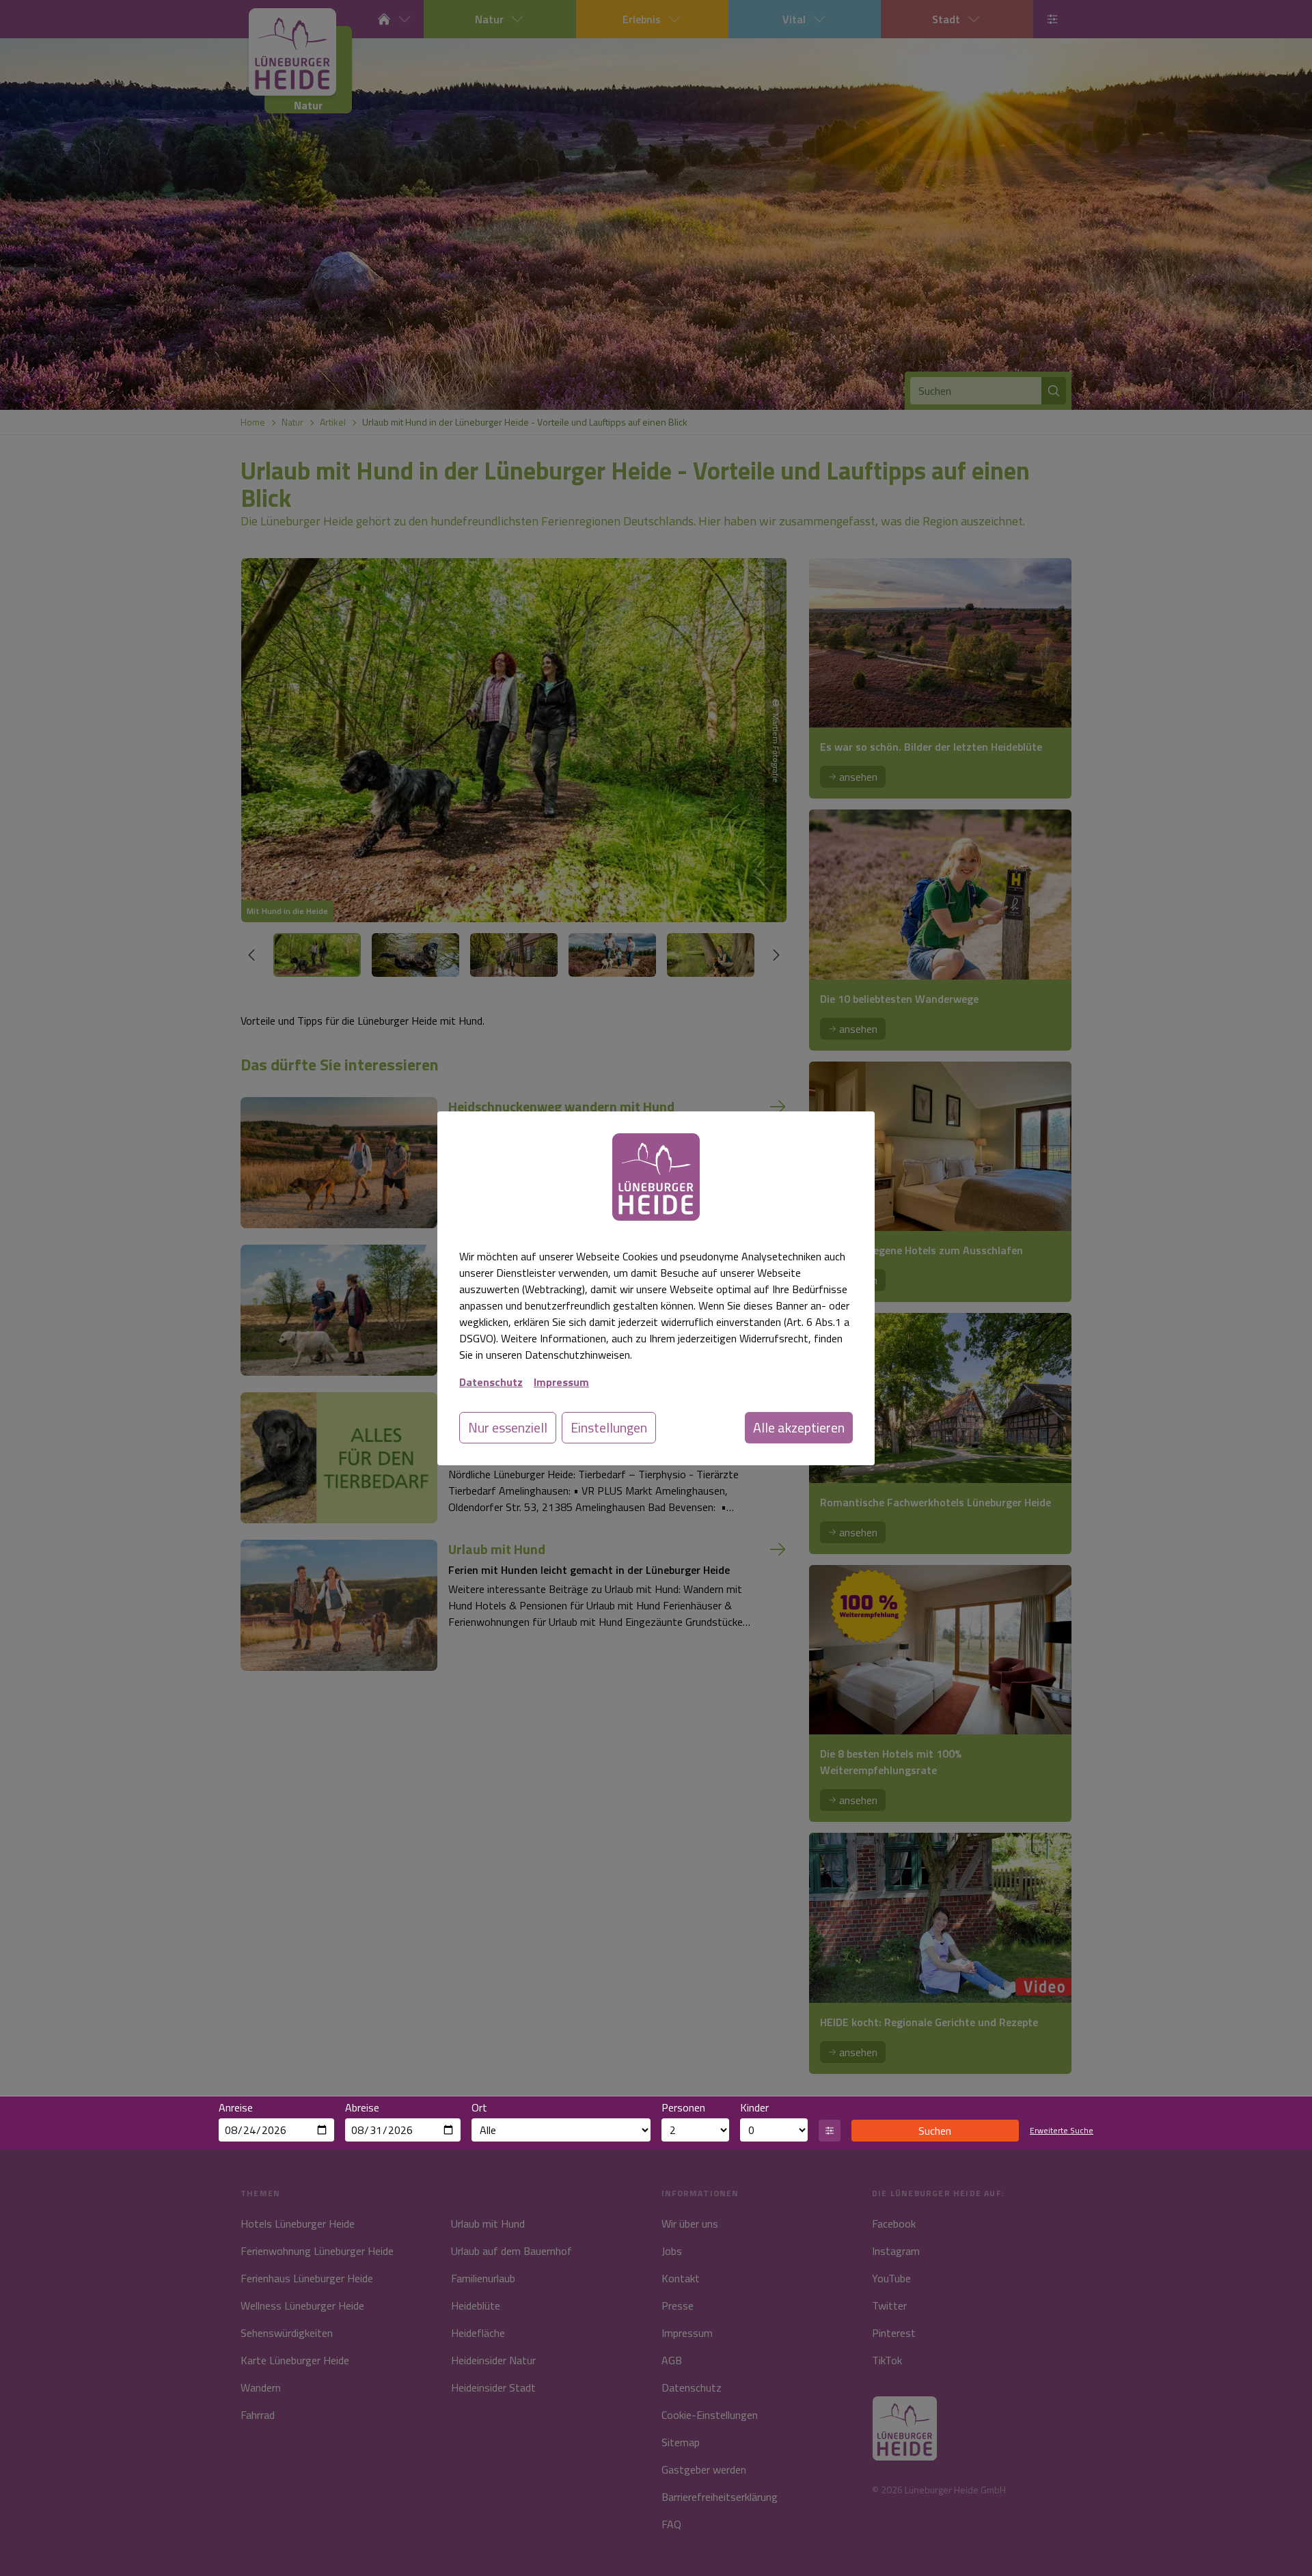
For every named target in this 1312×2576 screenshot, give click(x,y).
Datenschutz (491, 1382)
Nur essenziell (508, 1427)
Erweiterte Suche (1062, 2131)
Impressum (561, 1382)
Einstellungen (609, 1427)
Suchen (935, 2131)
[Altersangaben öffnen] (830, 2131)
